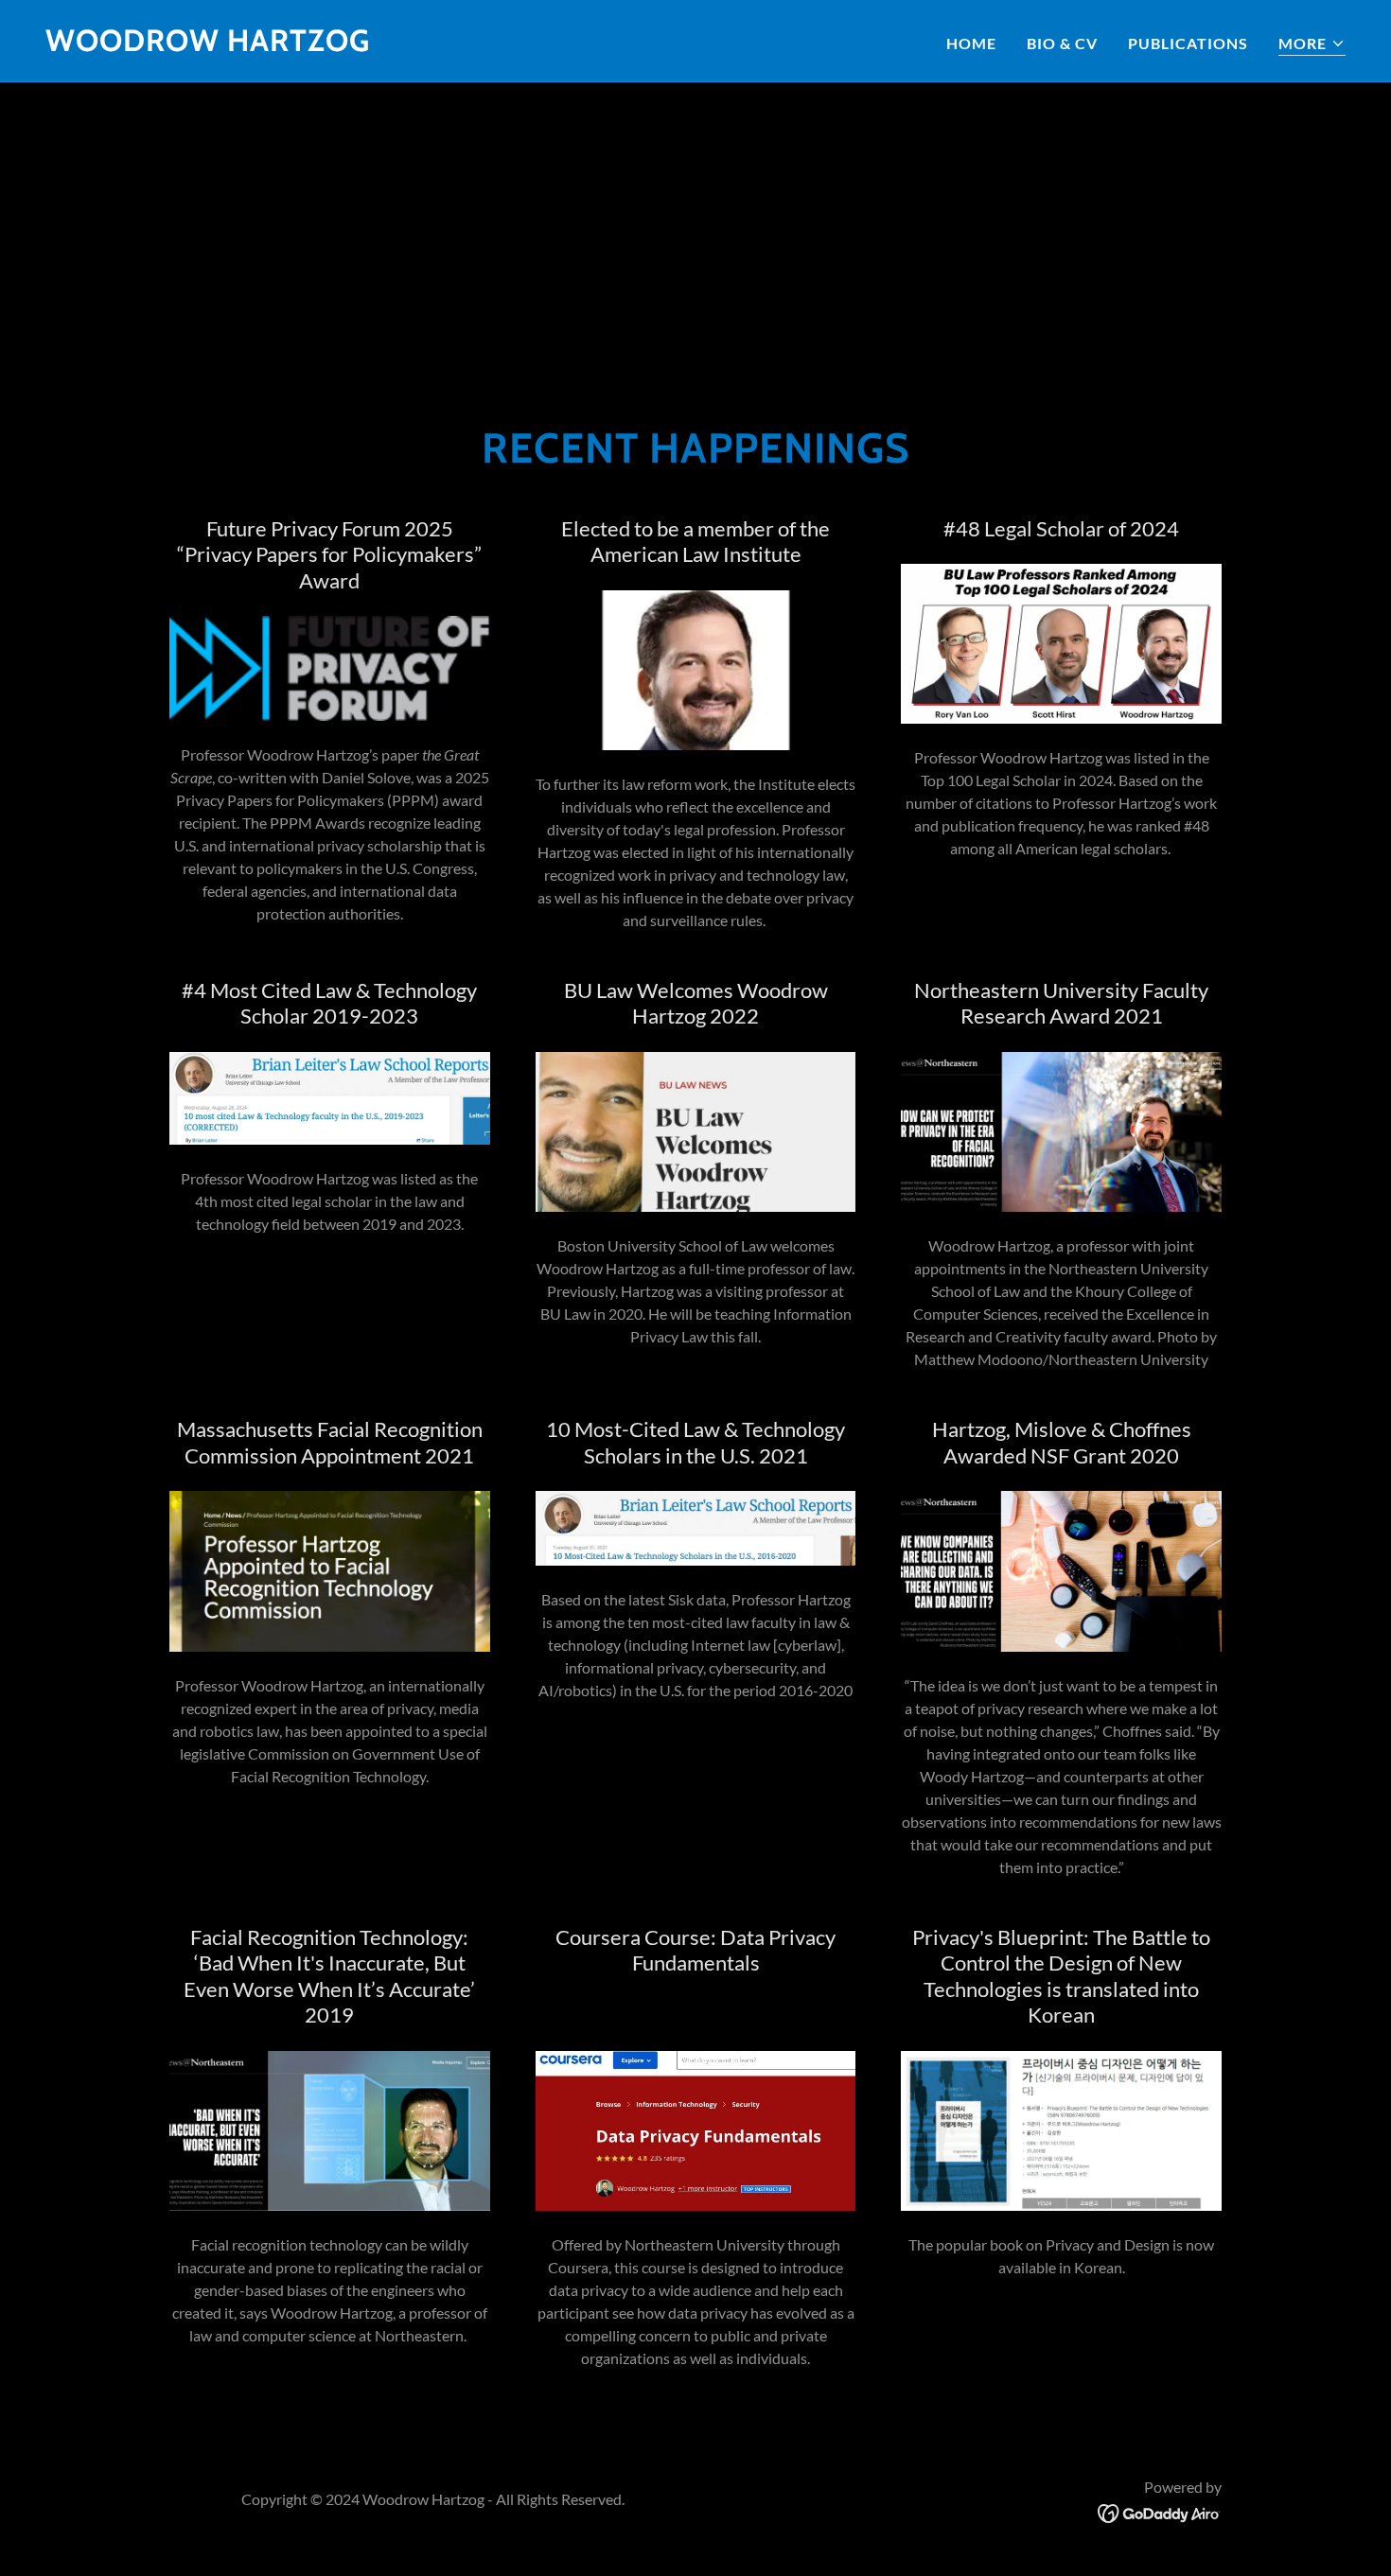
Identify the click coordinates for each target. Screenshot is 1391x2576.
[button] (1312, 44)
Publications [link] (1188, 43)
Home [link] (971, 43)
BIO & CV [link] (1062, 43)
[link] (208, 45)
